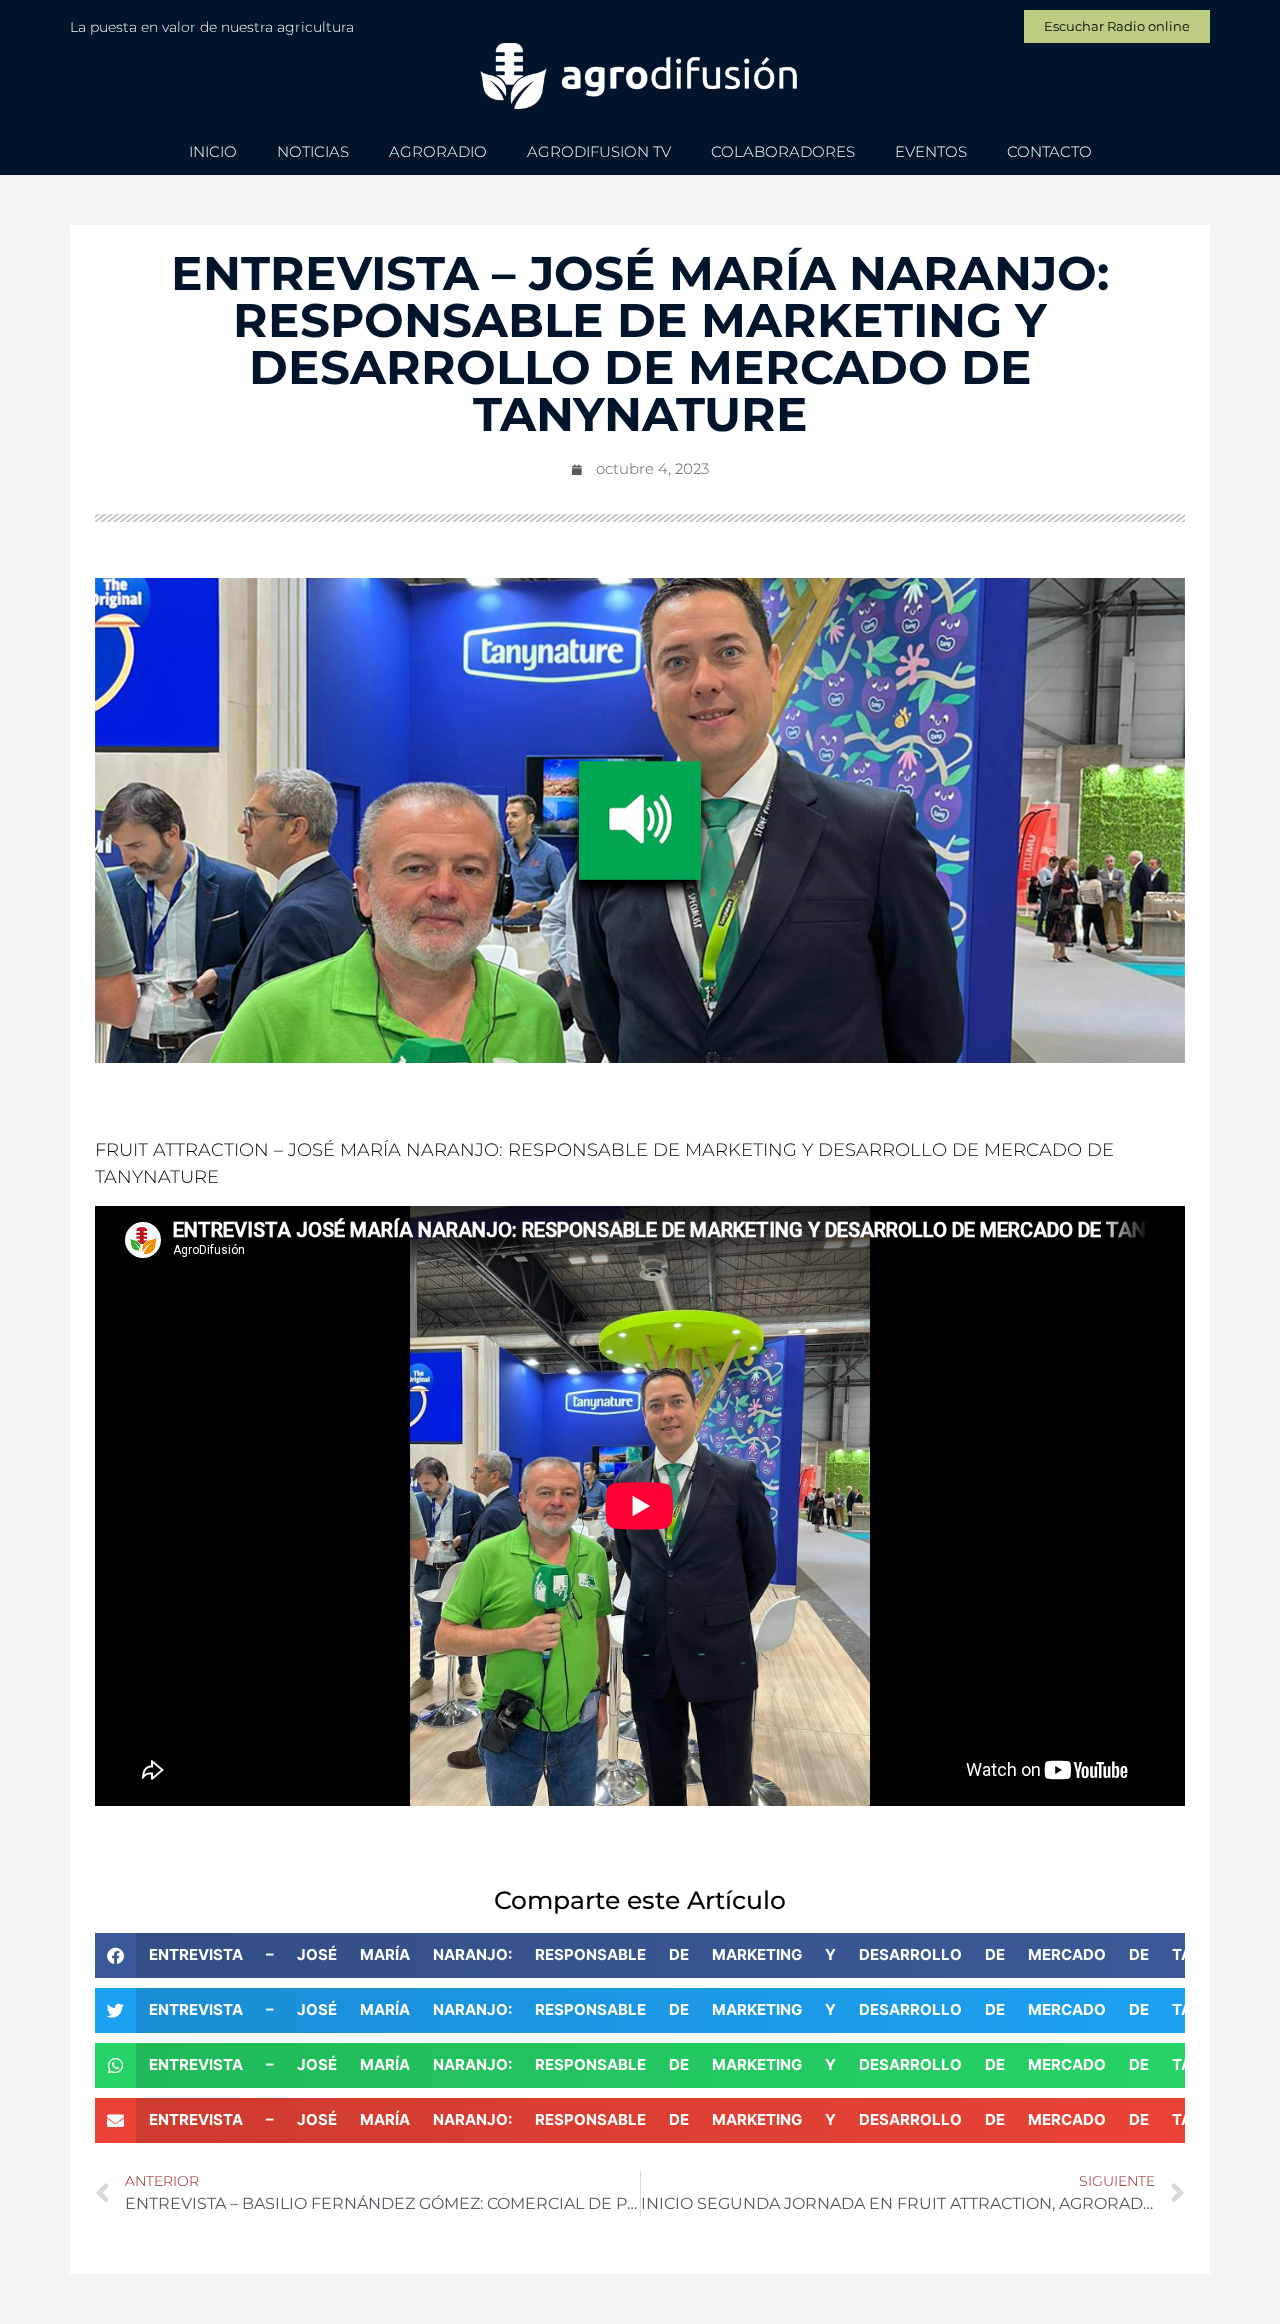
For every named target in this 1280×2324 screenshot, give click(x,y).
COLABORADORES (783, 151)
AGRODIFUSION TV (599, 151)
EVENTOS (931, 151)
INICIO (213, 151)
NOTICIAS (313, 151)
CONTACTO (1049, 151)
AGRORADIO (438, 151)
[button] (640, 1955)
